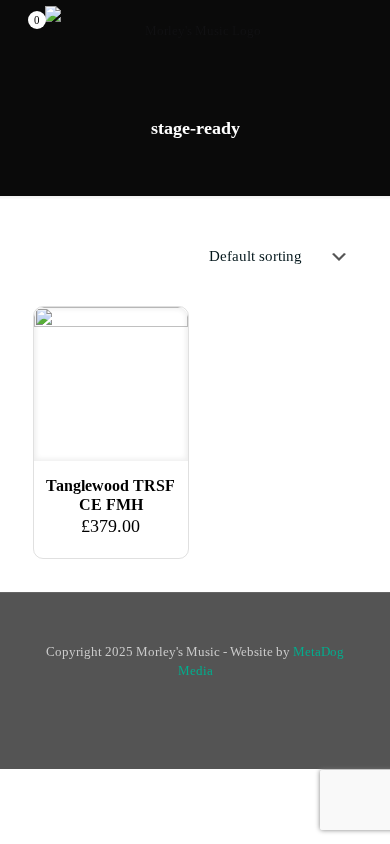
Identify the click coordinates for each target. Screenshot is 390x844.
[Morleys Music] (195, 30)
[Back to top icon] (195, 632)
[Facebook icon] (184, 699)
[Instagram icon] (205, 699)
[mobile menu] (363, 30)
